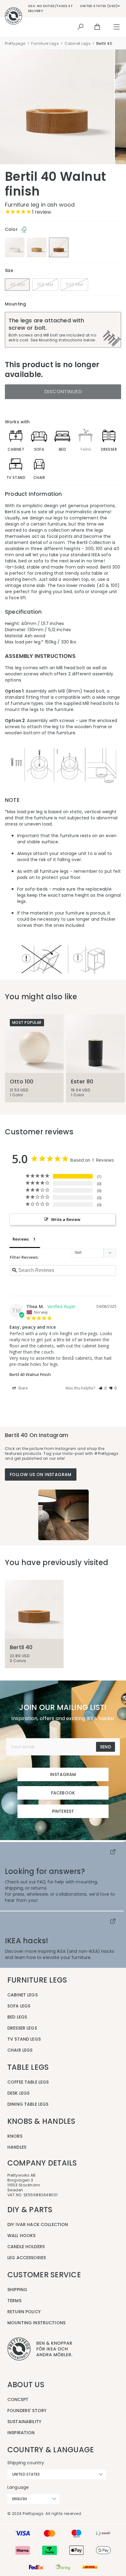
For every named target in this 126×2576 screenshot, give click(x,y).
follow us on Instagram (41, 1474)
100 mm (45, 285)
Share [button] (23, 1388)
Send (106, 1747)
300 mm (74, 285)
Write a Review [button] (66, 1219)
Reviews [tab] (21, 1239)
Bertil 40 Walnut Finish (30, 1374)
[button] (103, 1388)
